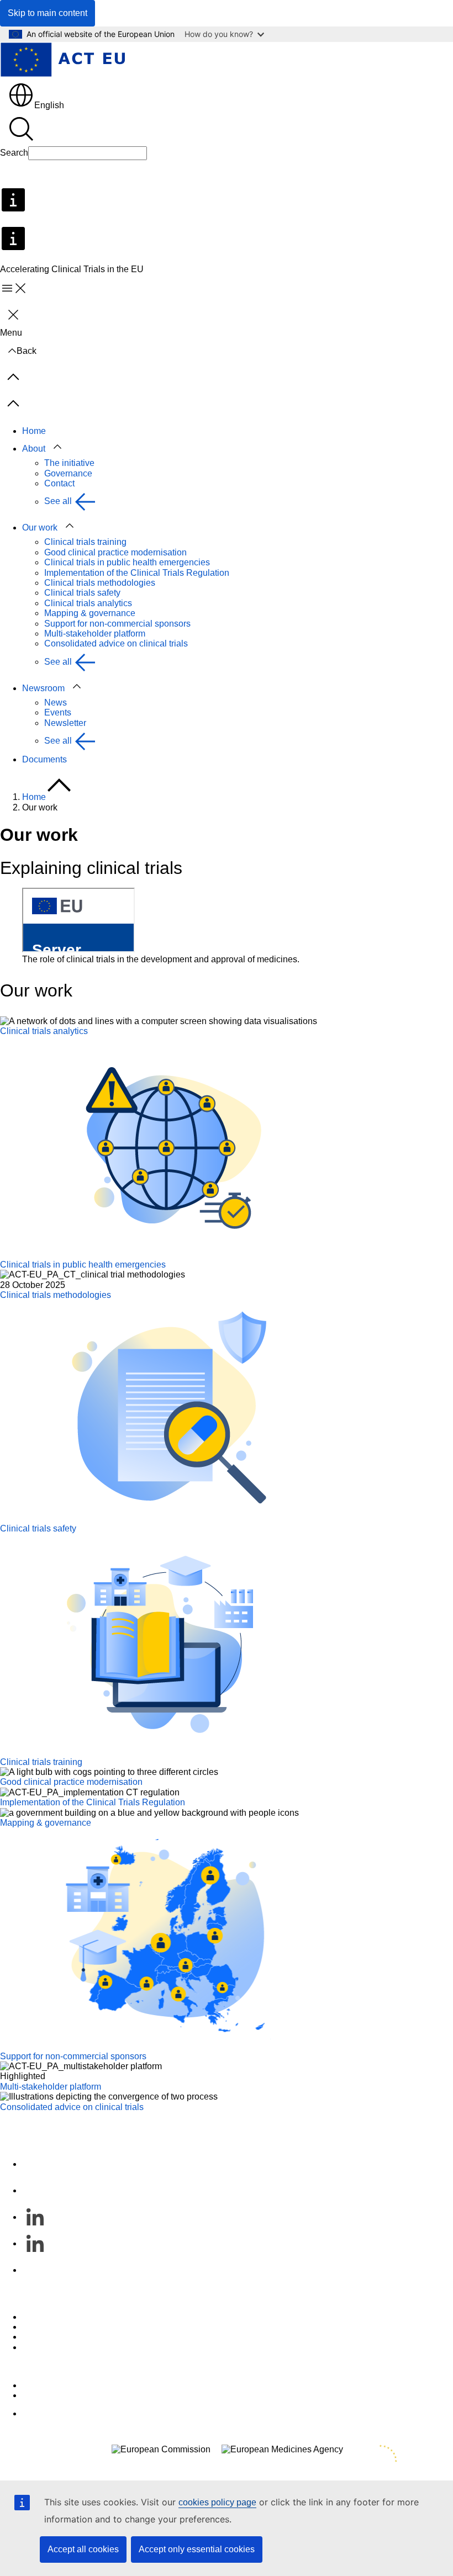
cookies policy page (217, 2502)
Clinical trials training (85, 542)
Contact (59, 483)
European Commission (67, 2385)
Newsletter (65, 723)
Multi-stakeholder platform (95, 634)
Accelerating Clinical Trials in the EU (72, 2117)
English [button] (49, 105)
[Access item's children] (57, 447)
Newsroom (43, 688)
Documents (44, 759)
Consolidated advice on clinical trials (116, 643)
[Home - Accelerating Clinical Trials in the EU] (62, 61)
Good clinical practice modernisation (115, 552)
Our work (40, 528)
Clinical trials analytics (88, 603)
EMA (32, 2395)
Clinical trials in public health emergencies (127, 562)
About (34, 449)
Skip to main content (48, 13)
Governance (68, 473)
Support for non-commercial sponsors (117, 624)
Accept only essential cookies (197, 2549)
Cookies (38, 2327)
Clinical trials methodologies (100, 583)
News (56, 703)
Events (58, 712)
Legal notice (46, 2347)
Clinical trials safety (82, 593)
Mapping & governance (90, 613)
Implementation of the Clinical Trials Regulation (137, 573)
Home (34, 431)
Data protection (52, 2337)
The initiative (69, 463)
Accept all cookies (83, 2549)
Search (14, 153)
